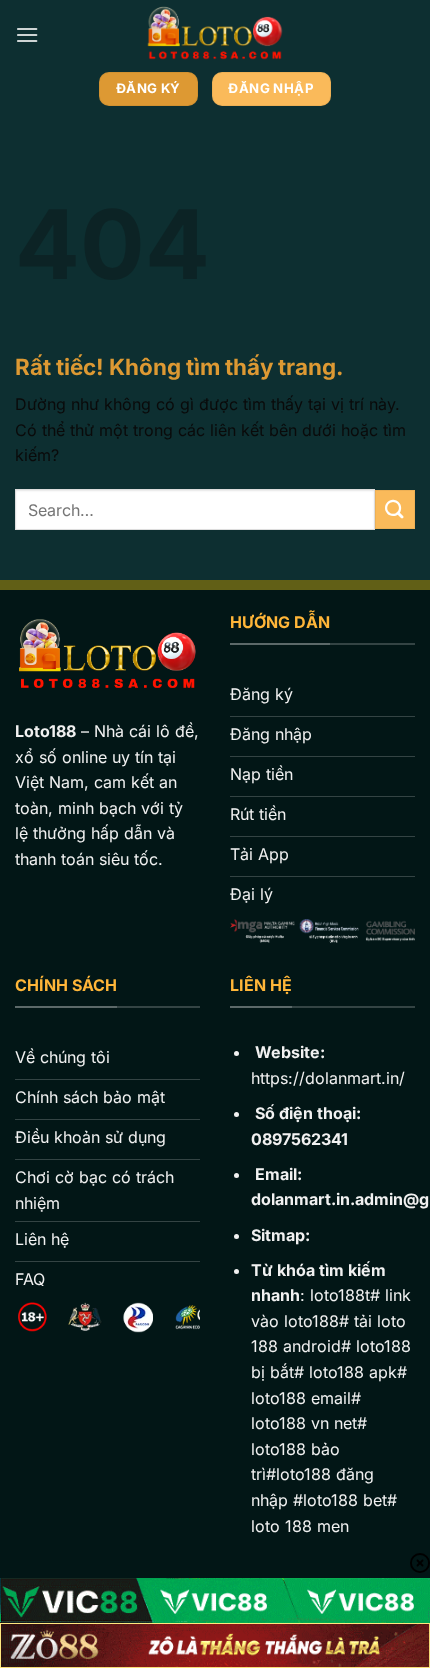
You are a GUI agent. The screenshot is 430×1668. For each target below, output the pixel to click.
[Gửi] (395, 509)
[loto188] (215, 35)
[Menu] (27, 34)
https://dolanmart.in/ (328, 1078)
